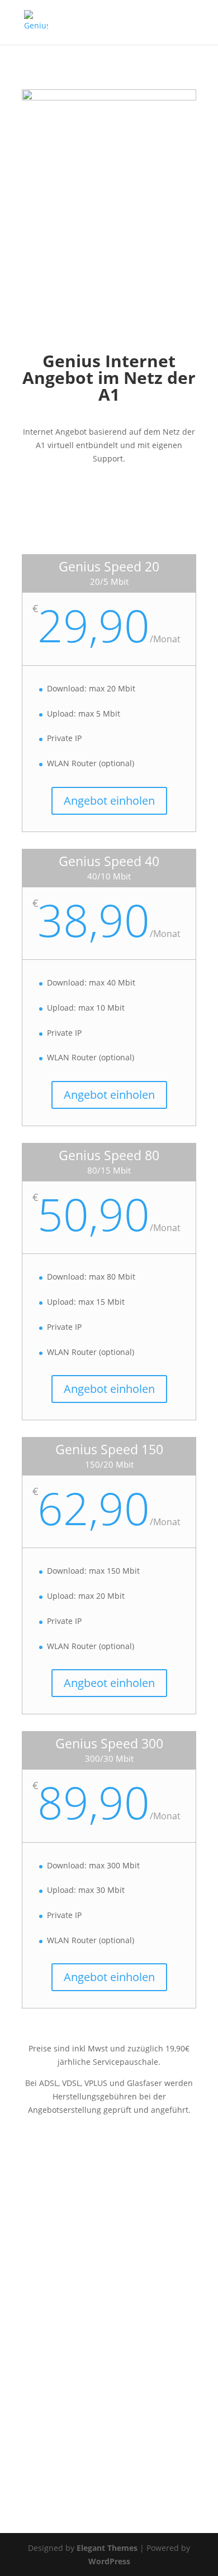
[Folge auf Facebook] (31, 2475)
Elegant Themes (107, 2548)
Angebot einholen (109, 801)
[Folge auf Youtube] (75, 2475)
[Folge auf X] (53, 2475)
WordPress (109, 2561)
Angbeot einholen (109, 1683)
